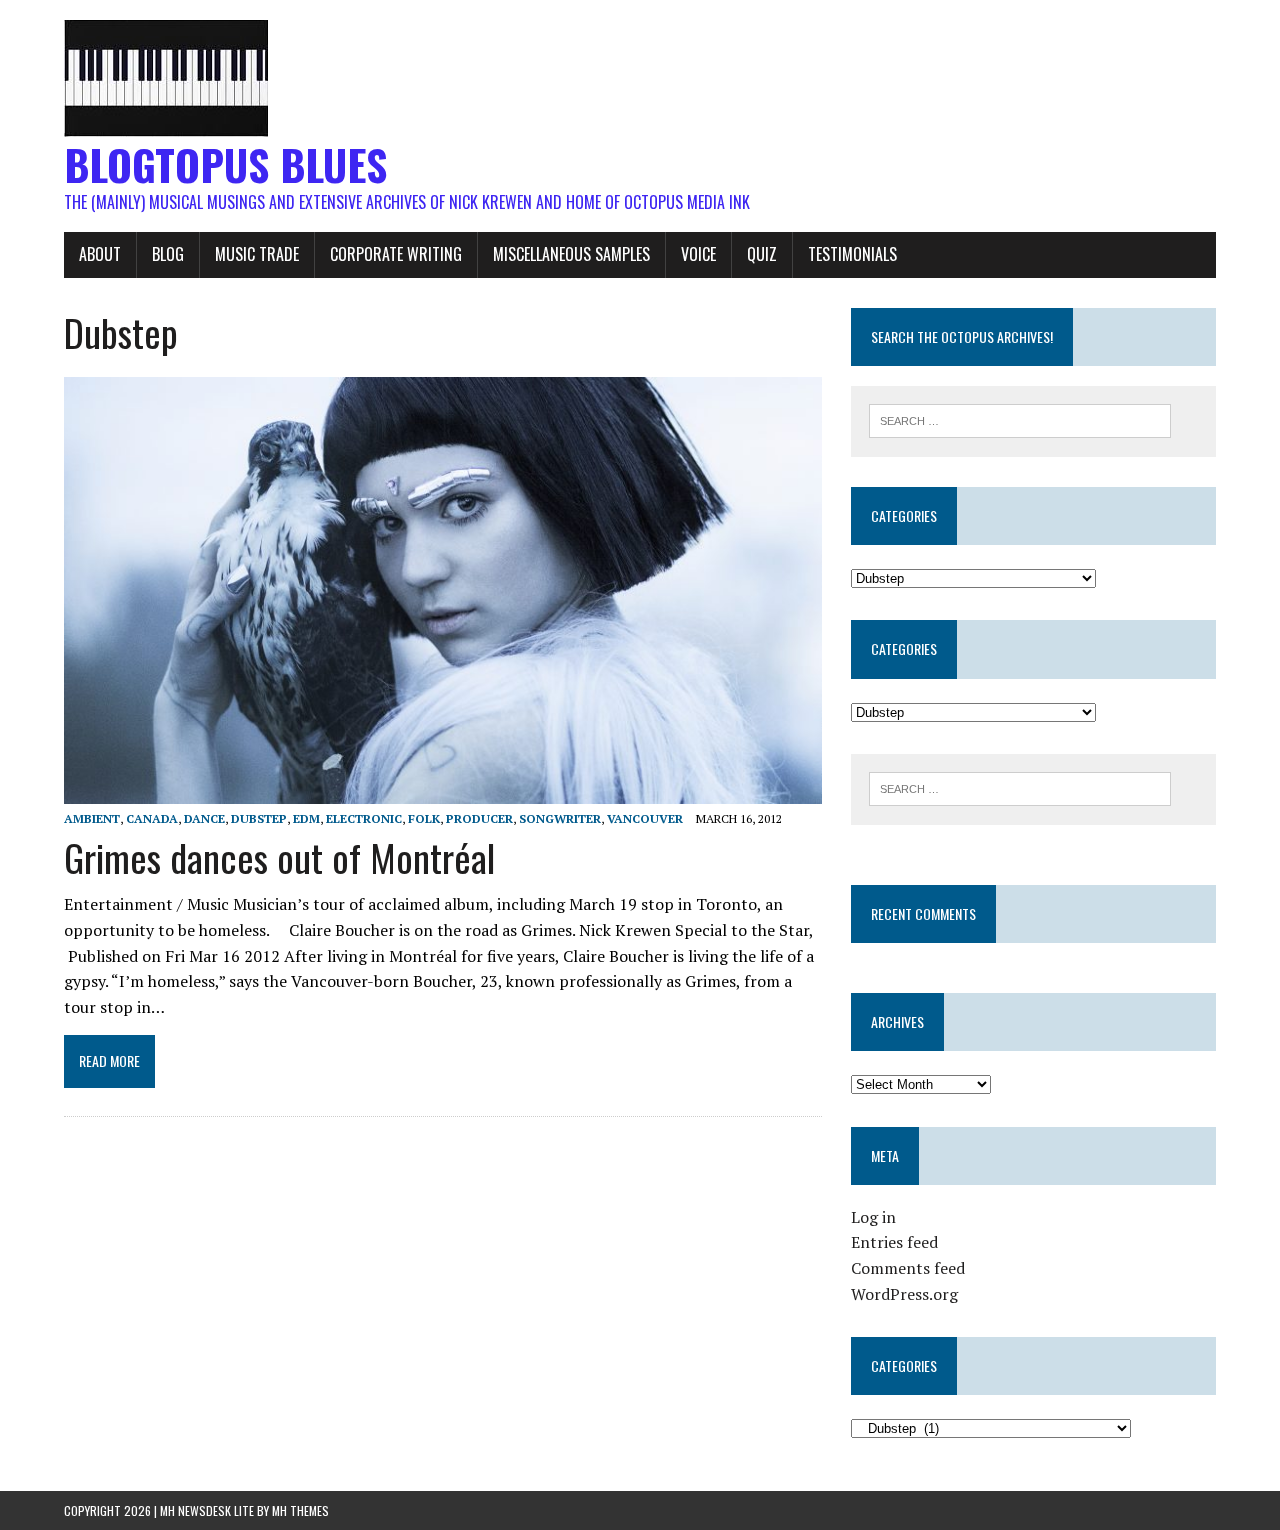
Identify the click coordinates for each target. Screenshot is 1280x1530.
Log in (873, 1217)
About (100, 254)
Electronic (364, 818)
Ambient (92, 818)
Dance (204, 818)
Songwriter (560, 818)
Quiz (762, 254)
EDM (306, 818)
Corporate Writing (396, 254)
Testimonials (852, 254)
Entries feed (894, 1242)
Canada (152, 818)
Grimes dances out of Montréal (279, 857)
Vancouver (645, 818)
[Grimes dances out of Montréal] (443, 790)
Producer (479, 818)
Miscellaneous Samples (571, 254)
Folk (424, 818)
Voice (698, 254)
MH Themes (300, 1510)
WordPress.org (904, 1294)
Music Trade (257, 254)
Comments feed (908, 1268)
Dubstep (259, 818)
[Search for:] (1020, 419)
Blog (168, 254)
